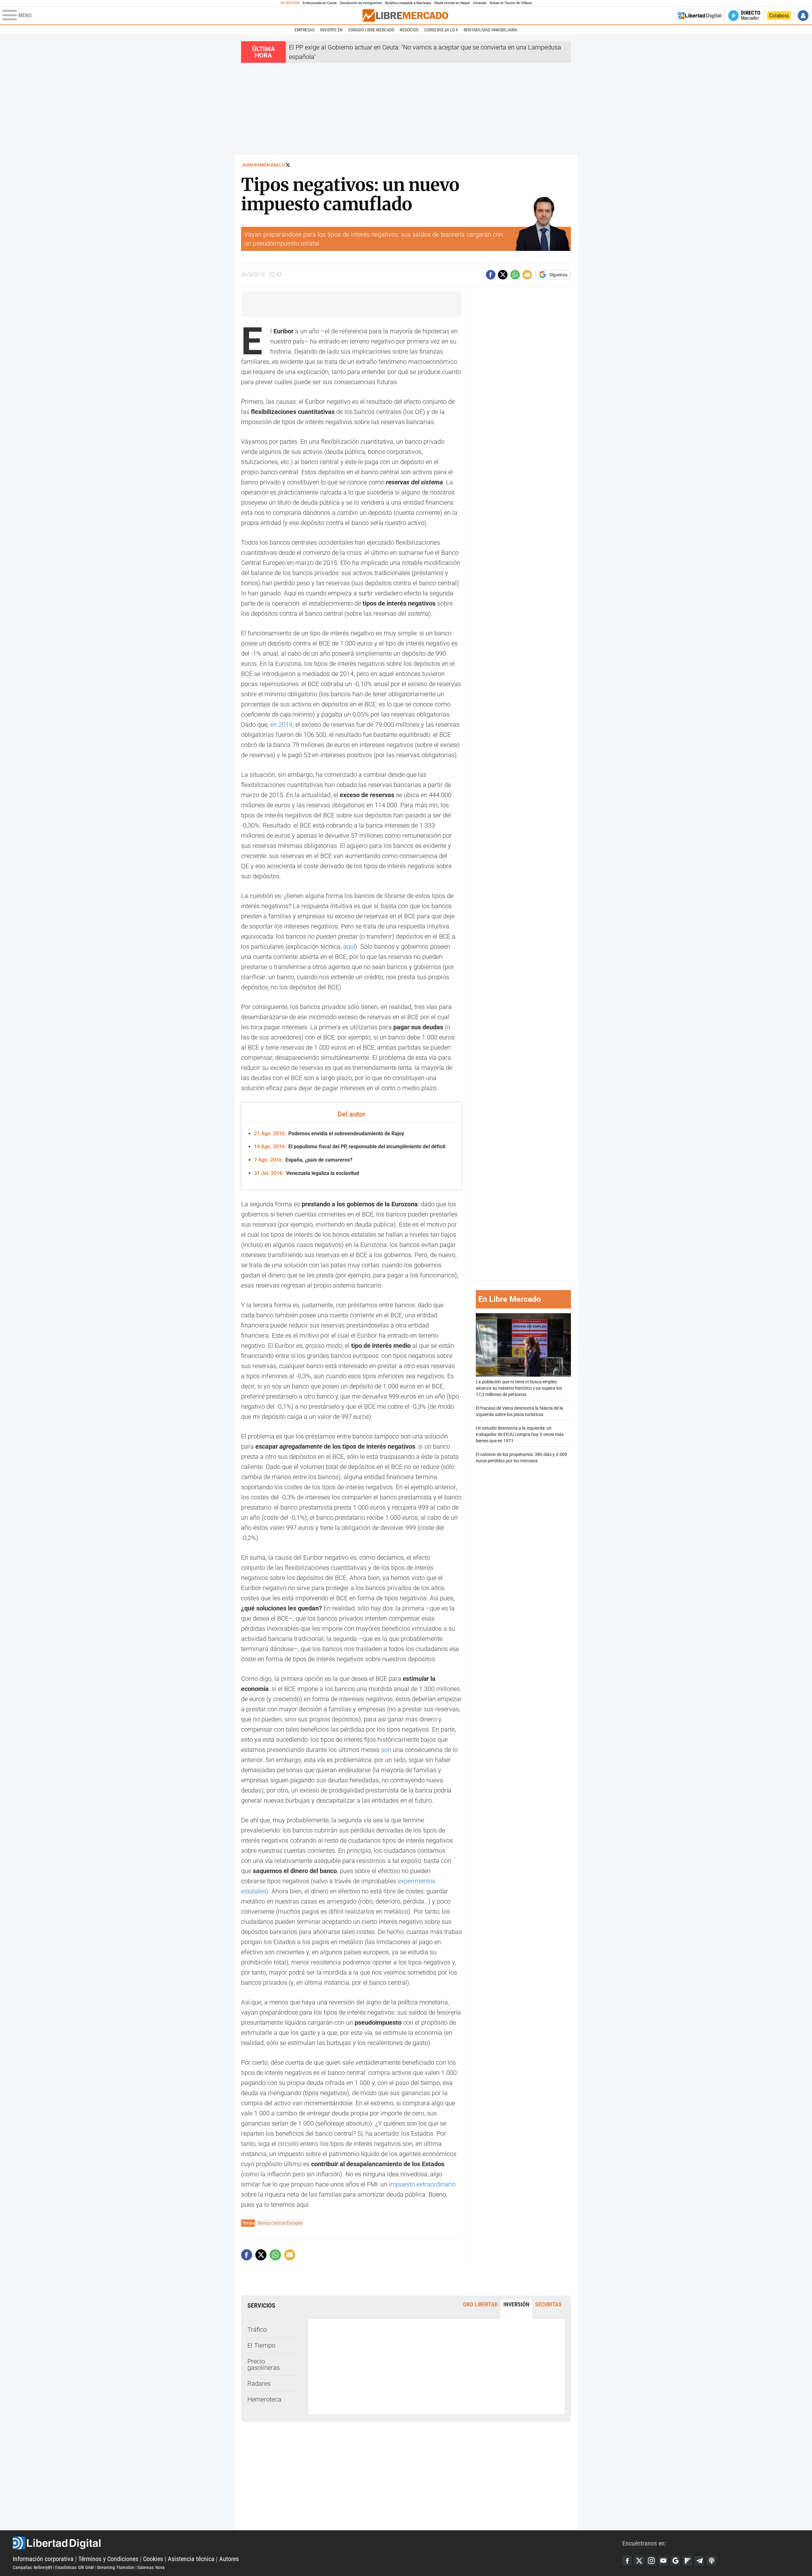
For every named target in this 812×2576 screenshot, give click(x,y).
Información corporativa (43, 2559)
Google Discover (675, 2561)
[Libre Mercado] (405, 15)
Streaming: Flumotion (116, 2567)
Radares (259, 2383)
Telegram (699, 2561)
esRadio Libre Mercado (371, 30)
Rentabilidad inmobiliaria (491, 30)
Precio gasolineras (264, 2364)
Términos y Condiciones (108, 2559)
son (386, 1750)
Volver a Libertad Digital (700, 16)
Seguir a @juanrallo (288, 165)
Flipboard (687, 2561)
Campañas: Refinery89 (33, 2567)
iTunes (711, 2561)
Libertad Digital (318, 2543)
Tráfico (257, 2330)
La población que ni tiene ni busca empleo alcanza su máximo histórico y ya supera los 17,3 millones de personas (519, 1388)
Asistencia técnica (191, 2559)
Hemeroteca (264, 2399)
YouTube (663, 2561)
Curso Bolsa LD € (441, 30)
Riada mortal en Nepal (452, 3)
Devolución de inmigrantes (361, 3)
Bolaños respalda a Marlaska (408, 3)
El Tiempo (261, 2345)
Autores (229, 2559)
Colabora (779, 16)
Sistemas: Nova (151, 2567)
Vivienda (479, 3)
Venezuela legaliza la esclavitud (307, 1173)
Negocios (409, 30)
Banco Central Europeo (280, 2223)
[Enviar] (515, 275)
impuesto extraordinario (422, 2184)
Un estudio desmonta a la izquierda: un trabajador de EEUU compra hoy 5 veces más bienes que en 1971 (520, 1435)
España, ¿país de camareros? (303, 1160)
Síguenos (558, 275)
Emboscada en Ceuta (320, 3)
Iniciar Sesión (803, 16)
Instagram (651, 2561)
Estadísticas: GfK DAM (75, 2567)
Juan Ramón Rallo (263, 165)
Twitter (639, 2561)
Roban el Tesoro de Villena (511, 3)
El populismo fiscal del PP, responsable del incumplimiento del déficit (350, 1147)
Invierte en (331, 30)
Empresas (304, 30)
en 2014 (281, 724)
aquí (349, 947)
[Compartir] (491, 275)
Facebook (627, 2561)
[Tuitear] (503, 275)
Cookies (153, 2559)
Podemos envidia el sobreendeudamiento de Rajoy (329, 1134)
